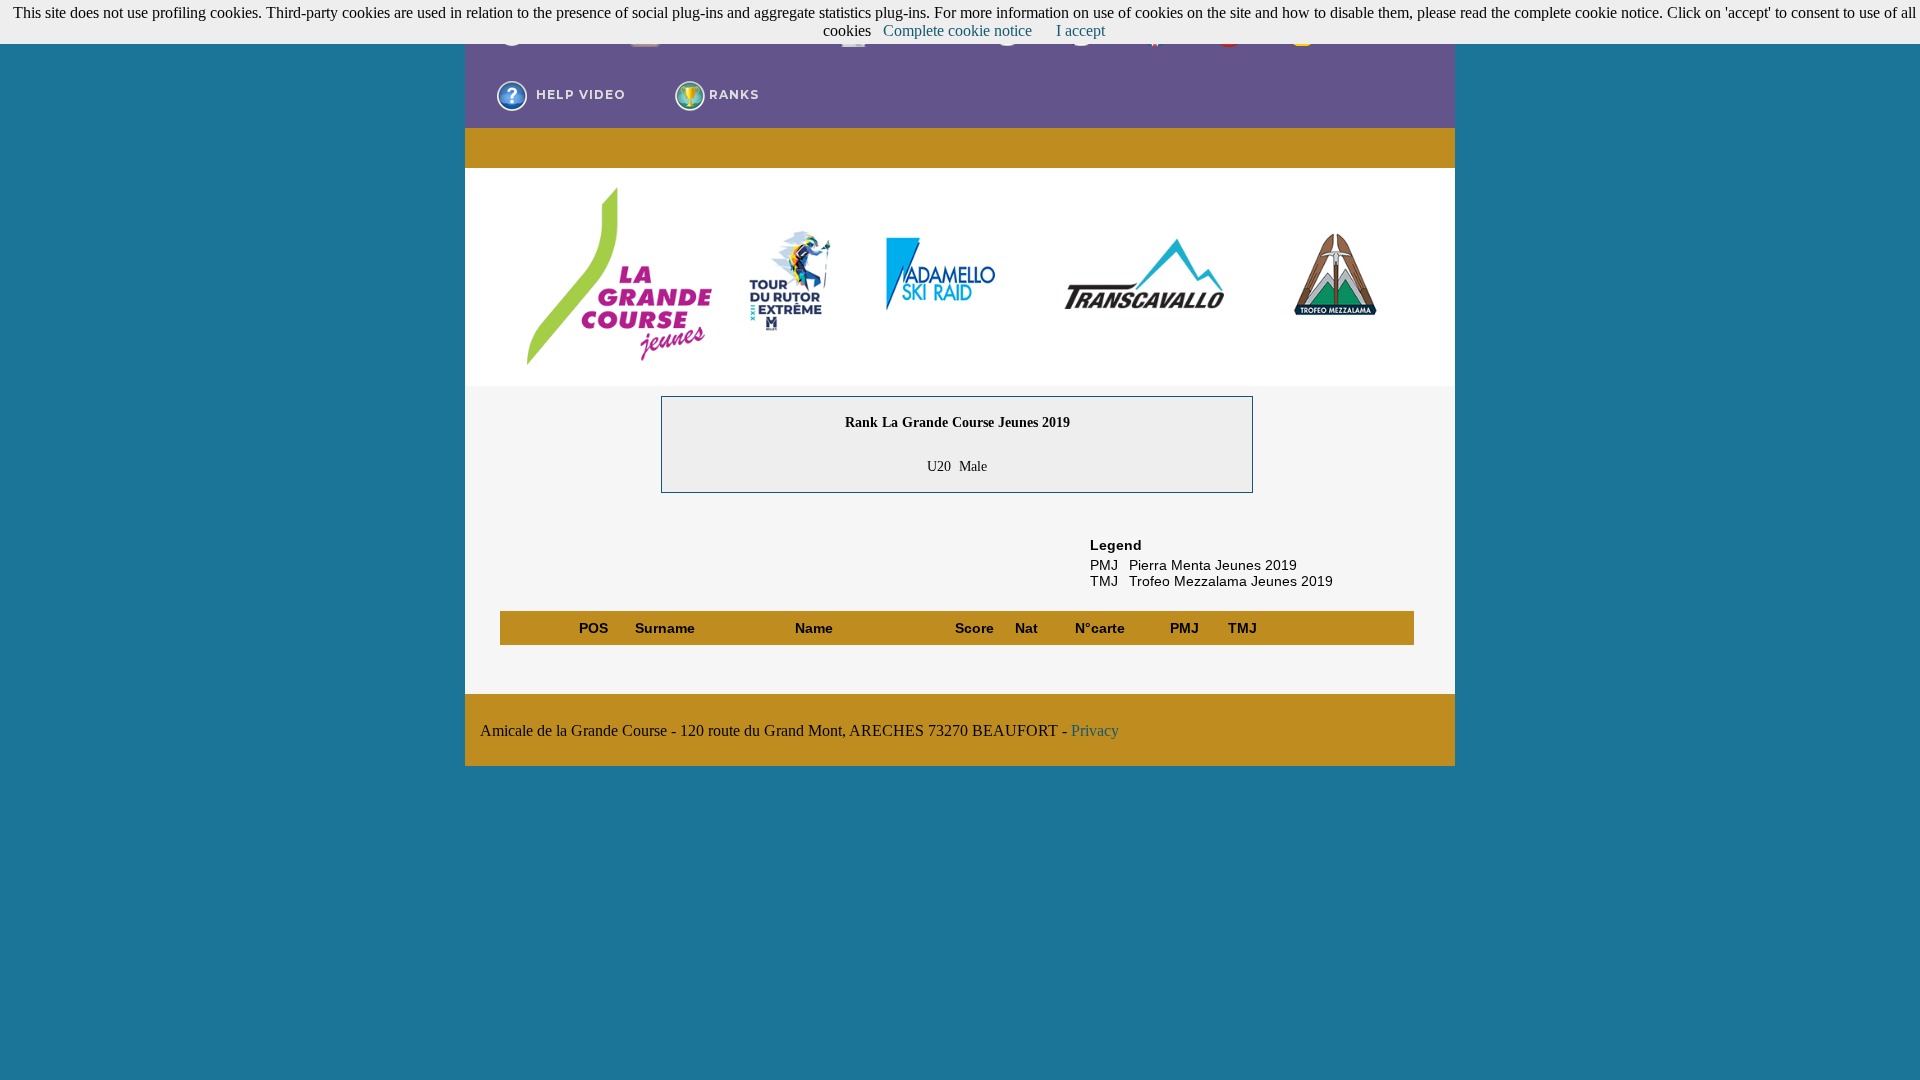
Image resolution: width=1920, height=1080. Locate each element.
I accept (1080, 30)
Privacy (1095, 730)
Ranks (732, 94)
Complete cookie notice (957, 30)
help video (579, 94)
